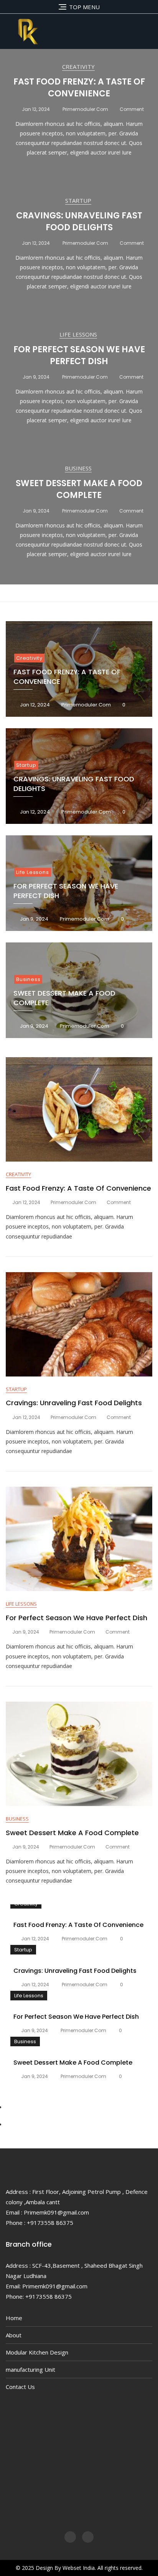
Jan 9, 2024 (35, 377)
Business (78, 468)
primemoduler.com (85, 109)
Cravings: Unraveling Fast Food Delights (79, 221)
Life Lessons (78, 334)
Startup (78, 200)
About (14, 2335)
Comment (132, 109)
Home (14, 2318)
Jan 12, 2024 (35, 109)
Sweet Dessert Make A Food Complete (79, 489)
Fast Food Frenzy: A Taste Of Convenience (79, 88)
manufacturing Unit (30, 2369)
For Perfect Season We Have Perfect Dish (79, 355)
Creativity (78, 67)
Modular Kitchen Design (37, 2352)
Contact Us (20, 2387)
